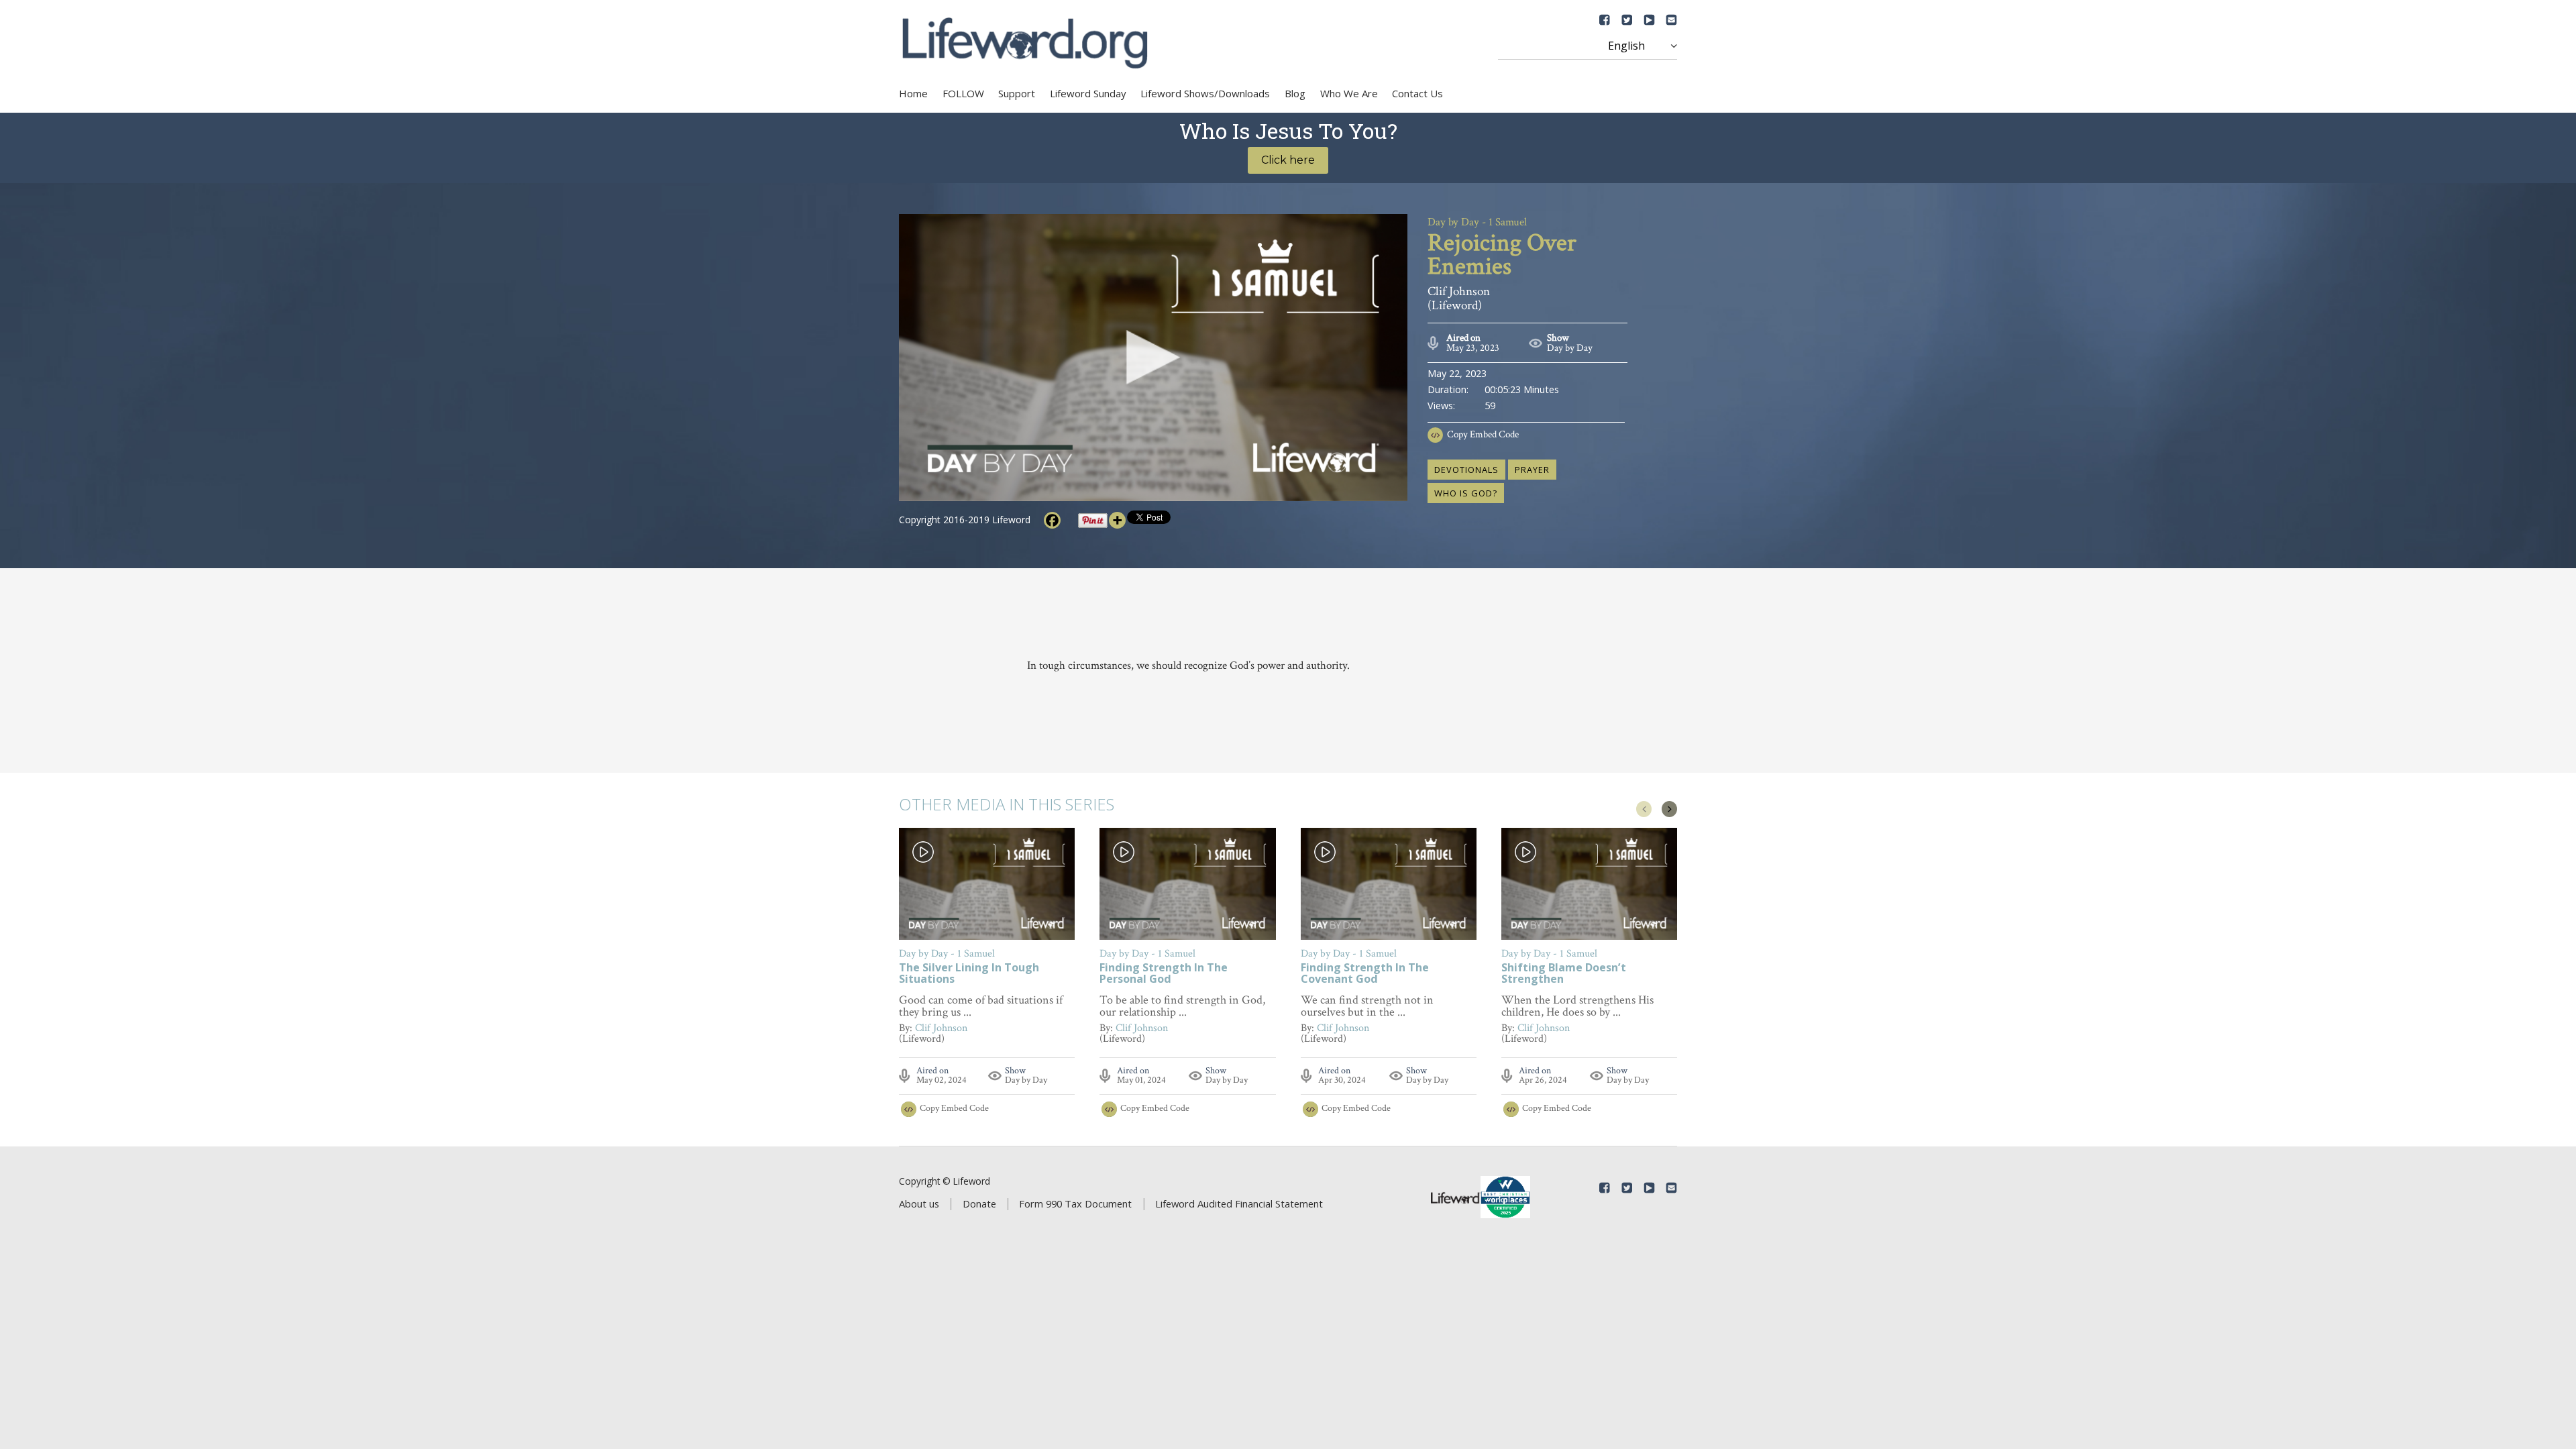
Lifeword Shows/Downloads (1205, 93)
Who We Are (1349, 93)
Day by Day (1570, 348)
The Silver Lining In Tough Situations (969, 974)
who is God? (1466, 493)
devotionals (1466, 470)
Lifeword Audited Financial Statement (1239, 1203)
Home (913, 93)
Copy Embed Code (1483, 434)
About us (919, 1203)
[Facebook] (1052, 520)
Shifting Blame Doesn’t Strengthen (1564, 974)
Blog (1295, 93)
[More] (1117, 520)
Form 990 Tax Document (1075, 1203)
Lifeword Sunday (1088, 93)
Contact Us (1417, 93)
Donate (979, 1203)
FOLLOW (963, 93)
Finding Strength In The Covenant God (1365, 974)
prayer (1532, 470)
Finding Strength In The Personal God (1164, 974)
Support (1017, 93)
